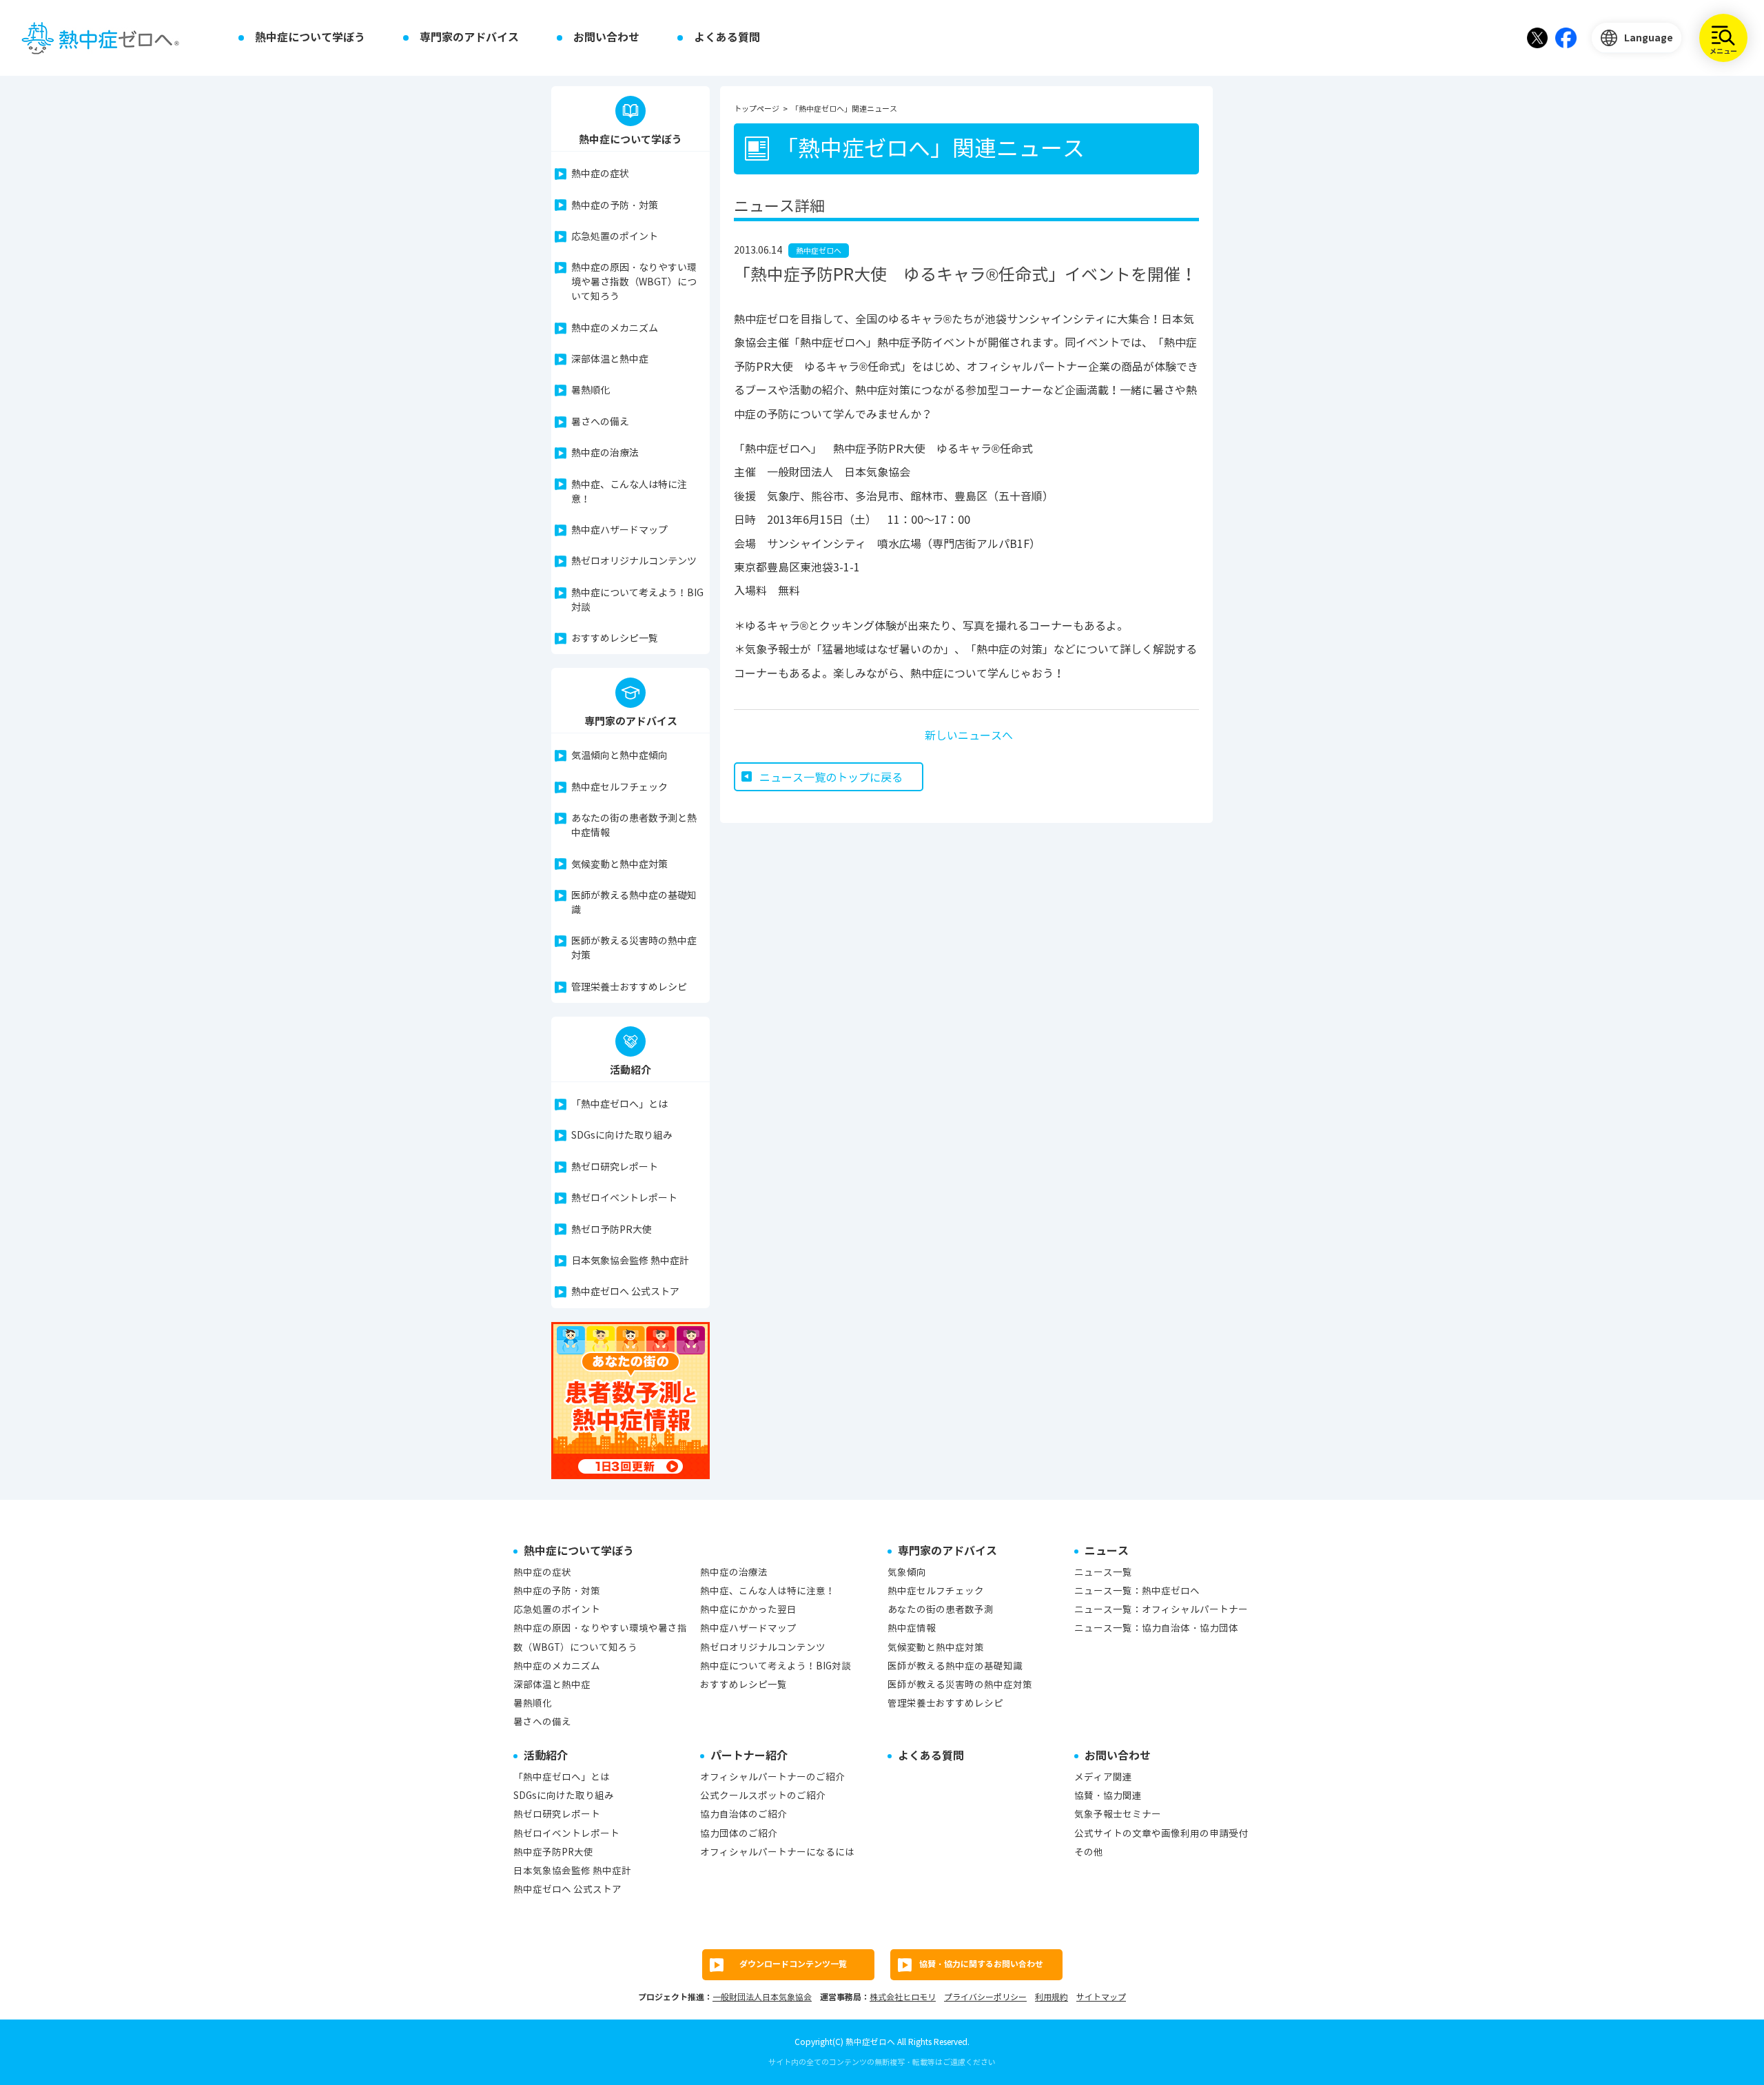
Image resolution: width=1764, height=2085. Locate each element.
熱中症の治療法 (605, 453)
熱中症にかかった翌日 (748, 1610)
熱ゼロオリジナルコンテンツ (634, 561)
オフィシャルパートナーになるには (777, 1852)
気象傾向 (907, 1573)
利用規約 (1052, 1997)
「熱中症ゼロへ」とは (619, 1105)
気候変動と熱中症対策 (619, 865)
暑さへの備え (600, 422)
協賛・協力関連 (1108, 1796)
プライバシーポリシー (985, 1997)
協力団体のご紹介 (739, 1834)
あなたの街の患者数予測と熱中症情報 (634, 826)
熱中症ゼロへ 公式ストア (625, 1292)
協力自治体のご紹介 (743, 1814)
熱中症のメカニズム (615, 328)
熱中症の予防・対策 (615, 206)
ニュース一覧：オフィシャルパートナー (1161, 1610)
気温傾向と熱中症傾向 (619, 756)
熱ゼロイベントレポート (624, 1198)
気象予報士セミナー (1118, 1814)
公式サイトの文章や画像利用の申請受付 (1161, 1834)
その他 (1089, 1852)
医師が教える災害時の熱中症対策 (634, 948)
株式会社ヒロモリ (903, 1997)
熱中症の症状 (600, 174)
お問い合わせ (606, 38)
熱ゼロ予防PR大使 (612, 1230)
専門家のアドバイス (469, 38)
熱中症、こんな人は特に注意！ (629, 492)
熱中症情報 (912, 1628)
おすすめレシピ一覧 (615, 639)
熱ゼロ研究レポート (615, 1167)
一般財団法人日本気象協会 (762, 1997)
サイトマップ (1101, 1997)
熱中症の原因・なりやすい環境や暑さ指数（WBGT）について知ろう (634, 282)
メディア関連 (1103, 1777)
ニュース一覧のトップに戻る (831, 778)
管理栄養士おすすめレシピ (629, 987)
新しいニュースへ (969, 736)
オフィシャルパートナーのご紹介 (772, 1777)
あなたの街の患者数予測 (941, 1610)
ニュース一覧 (1103, 1573)
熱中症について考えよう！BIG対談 (637, 600)
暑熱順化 (591, 390)
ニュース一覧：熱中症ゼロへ (1137, 1591)
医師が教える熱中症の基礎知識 (634, 903)
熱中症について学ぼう (310, 38)
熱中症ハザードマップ (619, 530)
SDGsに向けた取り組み (622, 1136)
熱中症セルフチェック (619, 787)
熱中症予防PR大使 (553, 1852)
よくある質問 (727, 38)
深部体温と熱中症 (610, 359)
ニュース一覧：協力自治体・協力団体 (1156, 1628)
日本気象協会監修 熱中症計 (630, 1261)
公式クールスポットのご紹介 (763, 1796)
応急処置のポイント (615, 237)
